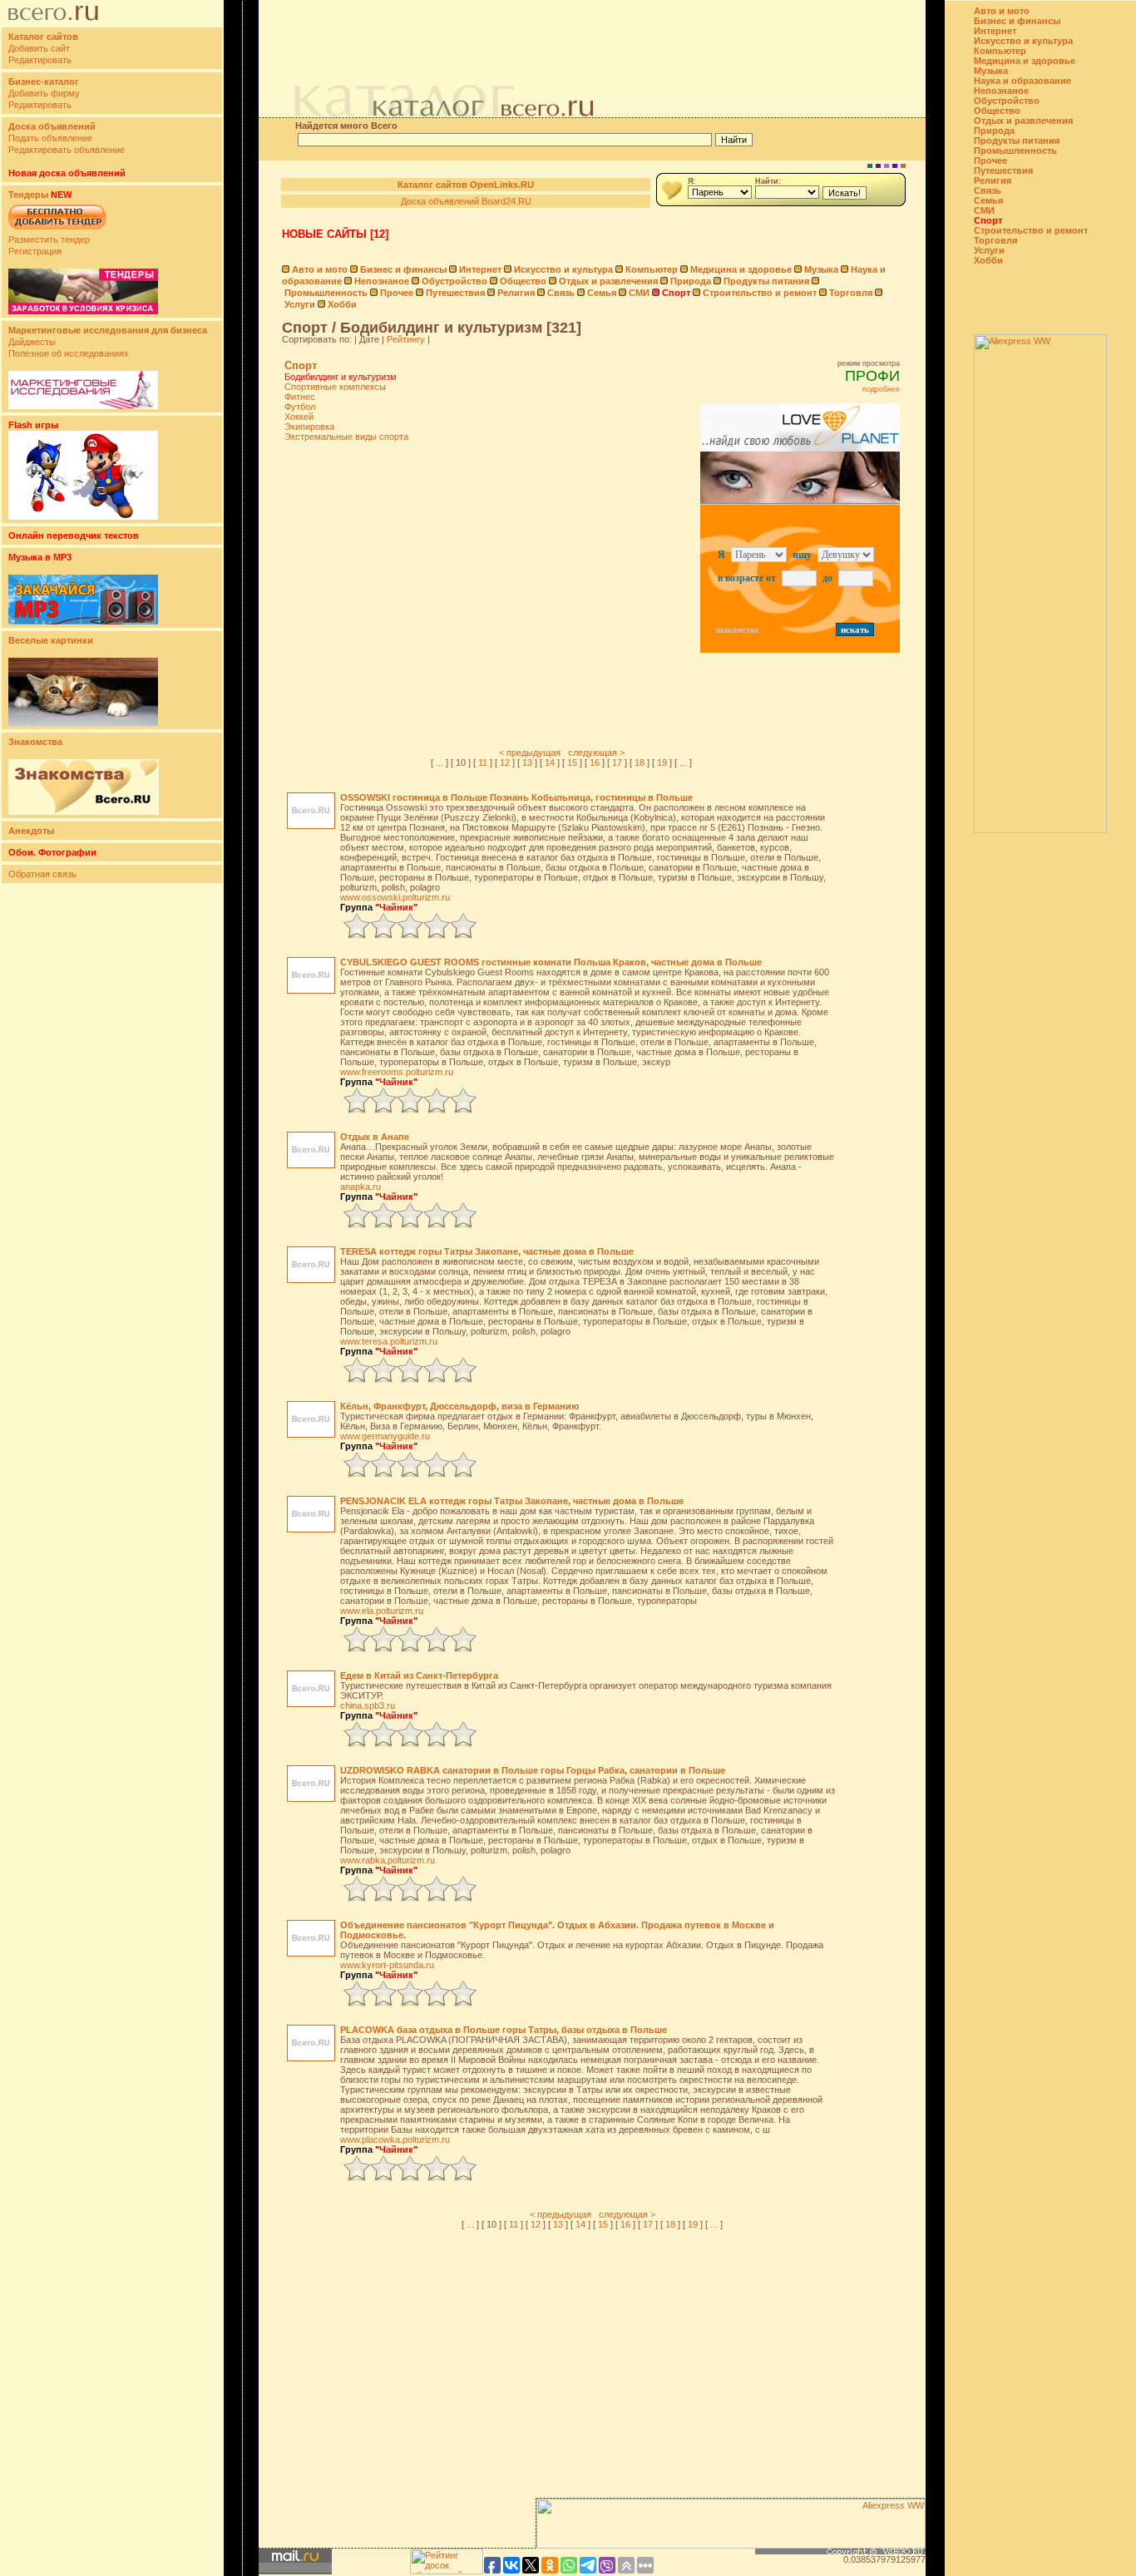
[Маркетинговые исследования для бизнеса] (83, 406)
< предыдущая (530, 753)
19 (662, 762)
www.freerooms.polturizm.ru (397, 1072)
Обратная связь (42, 874)
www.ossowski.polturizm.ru (395, 897)
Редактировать (40, 60)
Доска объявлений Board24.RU (466, 201)
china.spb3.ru (368, 1705)
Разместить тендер (49, 239)
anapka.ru (361, 1187)
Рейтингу (406, 339)
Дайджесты (32, 342)
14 (550, 762)
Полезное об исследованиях (69, 353)
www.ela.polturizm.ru (382, 1611)
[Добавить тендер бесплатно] (57, 230)
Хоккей (299, 417)
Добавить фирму (44, 93)
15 (572, 762)
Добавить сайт (39, 48)
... (440, 762)
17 (617, 762)
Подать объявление (50, 138)
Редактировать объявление (67, 150)
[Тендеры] (83, 311)
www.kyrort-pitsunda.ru (387, 1965)
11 (483, 762)
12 (505, 762)
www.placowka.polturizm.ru (395, 2139)
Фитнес (300, 397)
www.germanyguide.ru (385, 1436)
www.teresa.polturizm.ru (389, 1341)
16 (595, 762)
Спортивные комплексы (335, 387)
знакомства (737, 630)
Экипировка (309, 427)
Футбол (300, 407)
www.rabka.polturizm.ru (388, 1860)
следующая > (596, 753)
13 (527, 762)
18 (640, 762)
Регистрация (35, 251)
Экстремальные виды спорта (346, 437)
